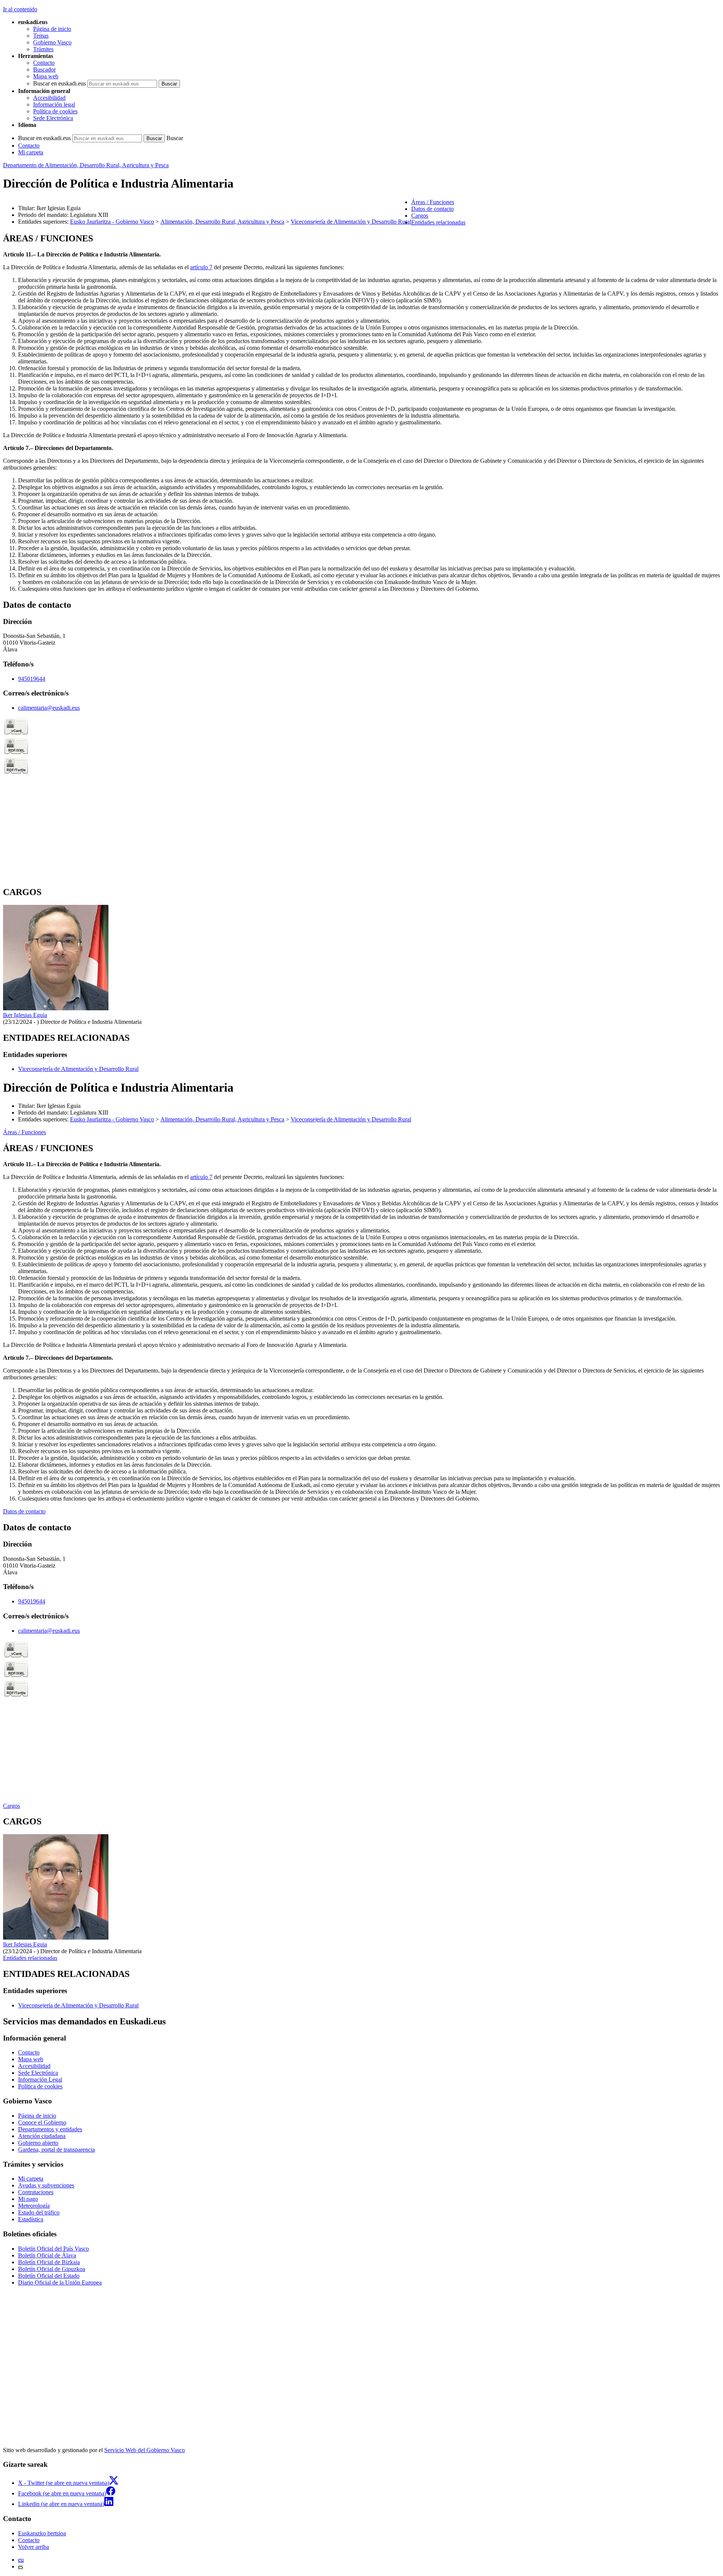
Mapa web (46, 76)
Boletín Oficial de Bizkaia (49, 2262)
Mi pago (28, 2199)
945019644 (32, 679)
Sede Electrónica (53, 118)
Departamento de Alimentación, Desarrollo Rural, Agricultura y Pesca (86, 165)
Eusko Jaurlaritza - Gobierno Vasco (112, 222)
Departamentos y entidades (50, 2129)
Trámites (43, 49)
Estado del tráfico (39, 2212)
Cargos (11, 1806)
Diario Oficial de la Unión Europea (60, 2282)
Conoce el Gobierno (42, 2122)
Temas (41, 36)
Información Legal (40, 2080)
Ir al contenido (20, 9)
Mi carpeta (31, 152)
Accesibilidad (49, 98)
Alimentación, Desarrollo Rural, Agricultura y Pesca (222, 222)
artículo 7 (201, 267)
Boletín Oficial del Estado (49, 2276)
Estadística (31, 2219)
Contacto (44, 63)
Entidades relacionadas (30, 1958)
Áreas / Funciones (24, 1132)
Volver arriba (34, 2547)
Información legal (54, 104)
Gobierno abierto (38, 2143)
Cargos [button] (420, 216)
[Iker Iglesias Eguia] (56, 1008)
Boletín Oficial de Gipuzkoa (52, 2269)
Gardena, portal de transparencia (56, 2150)
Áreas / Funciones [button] (433, 202)
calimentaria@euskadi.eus (49, 708)
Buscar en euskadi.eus (59, 83)
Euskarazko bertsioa (42, 2533)
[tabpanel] (361, 413)
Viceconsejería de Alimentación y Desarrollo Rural (351, 222)
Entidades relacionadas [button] (438, 222)
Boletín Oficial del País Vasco (53, 2249)
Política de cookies (55, 111)
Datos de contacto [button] (432, 209)
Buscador (44, 69)
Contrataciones (36, 2192)
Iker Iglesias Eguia (25, 1015)
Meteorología (34, 2206)
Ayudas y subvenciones (46, 2185)
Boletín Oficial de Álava (47, 2255)
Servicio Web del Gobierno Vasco (145, 2450)
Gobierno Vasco (52, 42)
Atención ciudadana (42, 2136)
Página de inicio (52, 29)
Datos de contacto (24, 1511)
